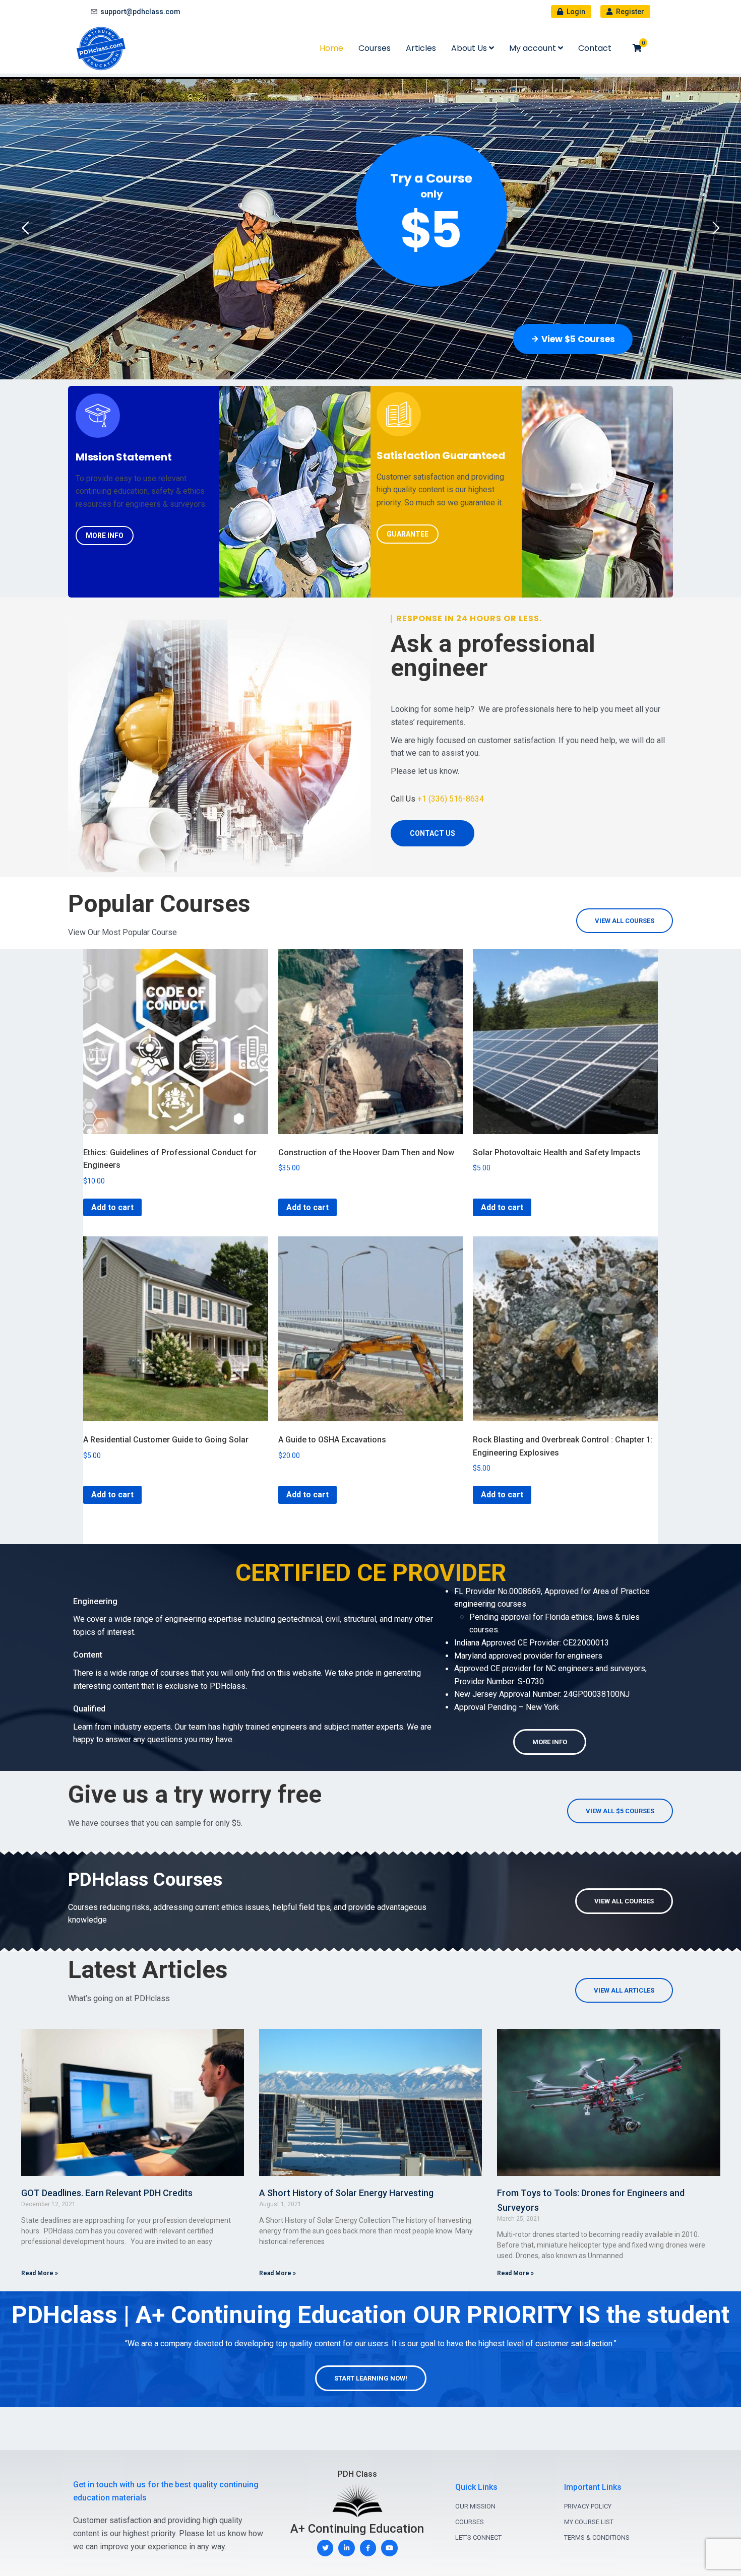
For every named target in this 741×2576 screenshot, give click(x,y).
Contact (595, 48)
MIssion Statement (124, 457)
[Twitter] (325, 2548)
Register (629, 12)
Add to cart (112, 1207)
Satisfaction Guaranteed (441, 455)
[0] (637, 48)
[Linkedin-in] (347, 2548)
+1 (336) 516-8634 (451, 799)
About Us (470, 48)
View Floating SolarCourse (550, 339)
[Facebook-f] (368, 2548)
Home (331, 48)
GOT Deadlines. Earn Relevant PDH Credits (107, 2193)
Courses (375, 48)
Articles (421, 48)
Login (575, 12)
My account (534, 48)
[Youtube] (389, 2548)
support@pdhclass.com (140, 12)
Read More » (40, 2273)
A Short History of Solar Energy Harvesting (346, 2193)
